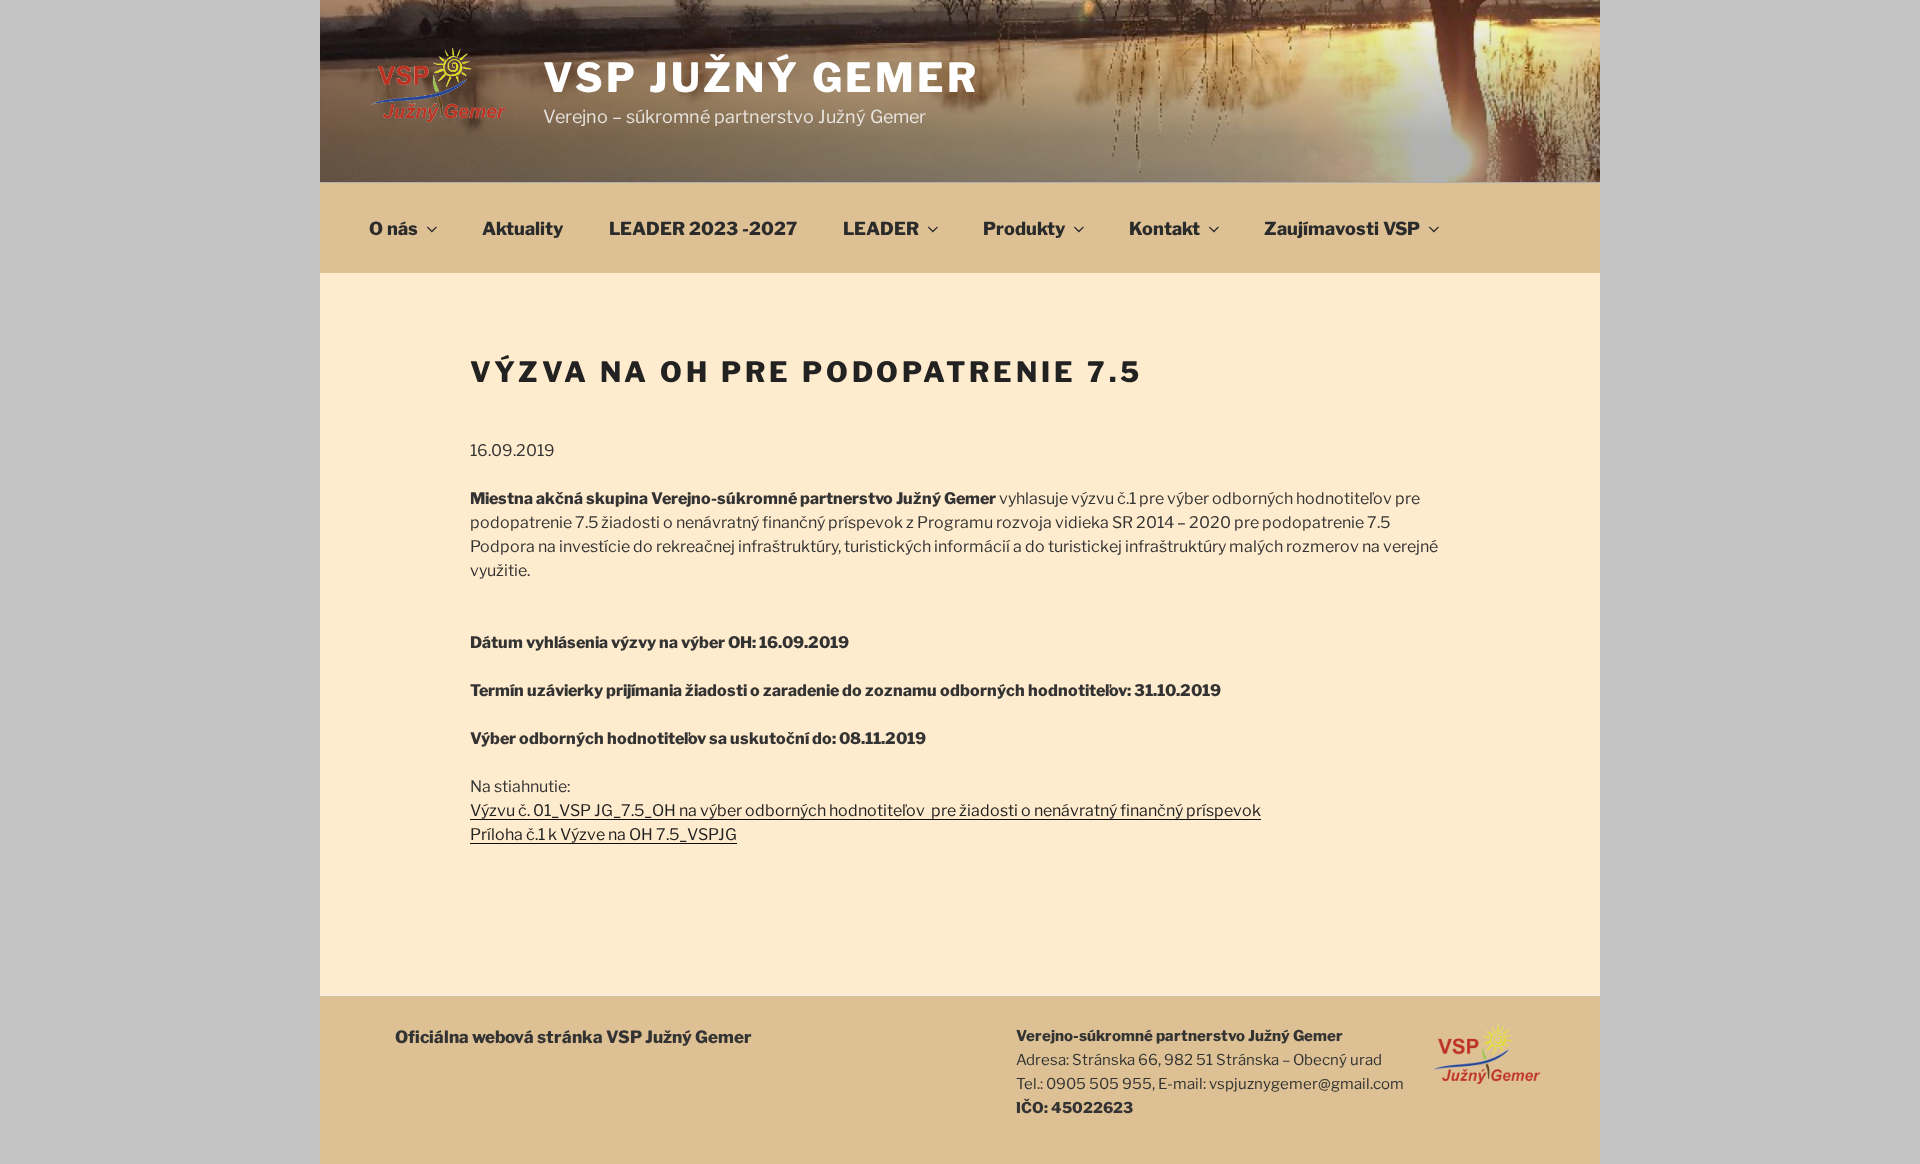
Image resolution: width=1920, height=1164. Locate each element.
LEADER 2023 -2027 (703, 228)
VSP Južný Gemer (761, 77)
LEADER (881, 228)
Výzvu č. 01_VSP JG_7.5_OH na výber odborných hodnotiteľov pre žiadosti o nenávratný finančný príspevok (865, 810)
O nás (393, 228)
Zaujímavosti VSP (1342, 228)
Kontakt (1164, 228)
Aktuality (522, 228)
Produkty (1024, 228)
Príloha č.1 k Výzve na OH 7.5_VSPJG (603, 834)
